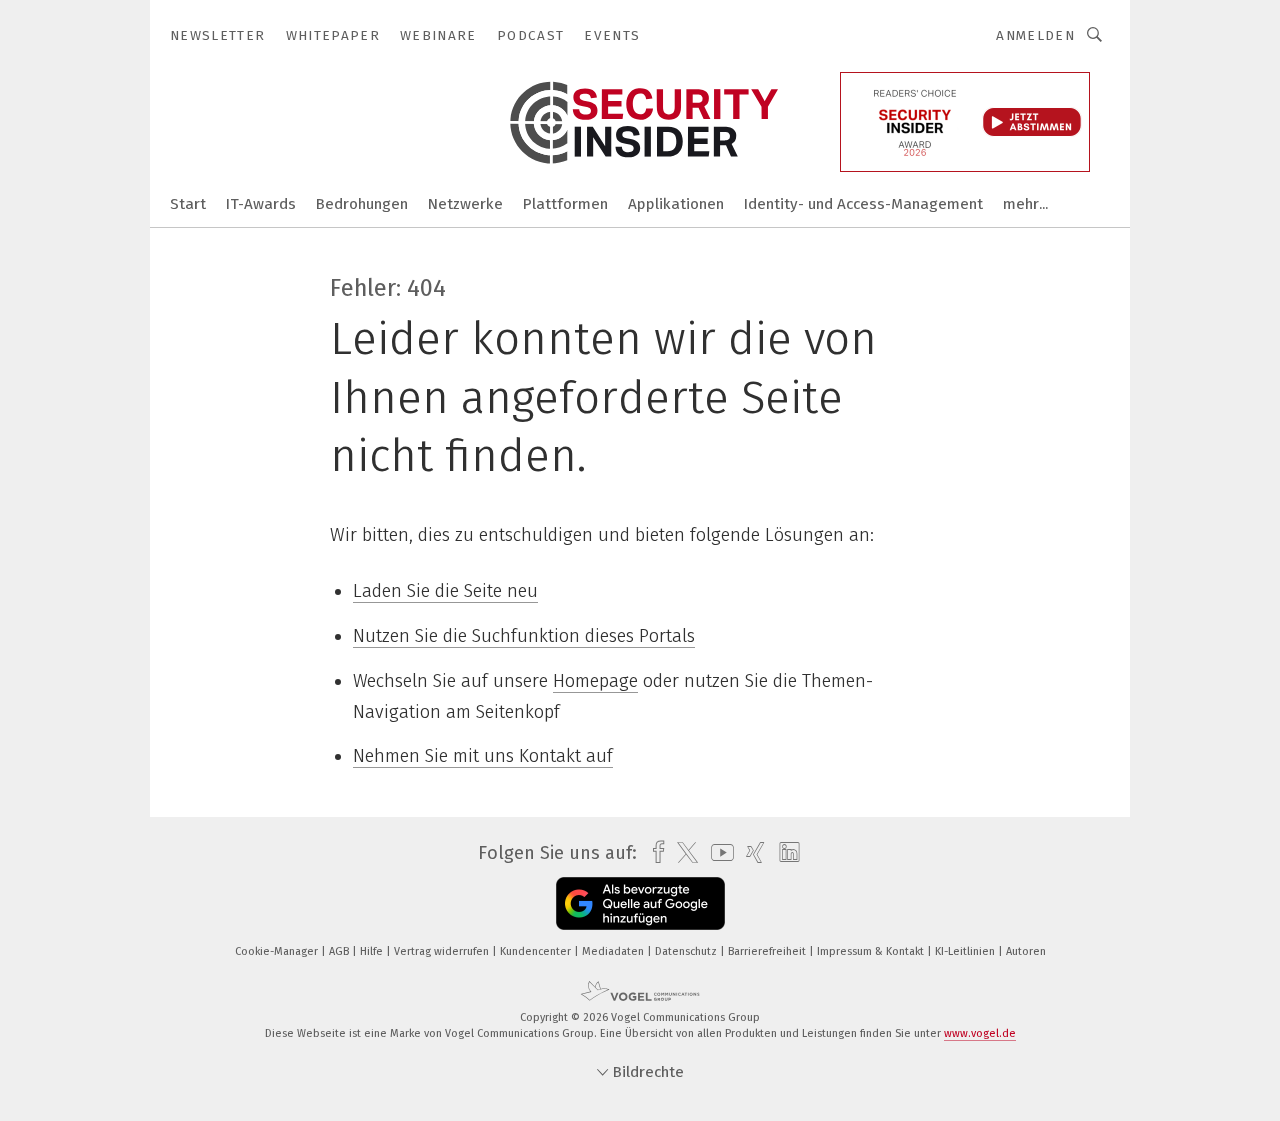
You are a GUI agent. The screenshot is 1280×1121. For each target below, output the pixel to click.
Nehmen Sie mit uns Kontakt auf (483, 756)
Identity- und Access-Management (863, 204)
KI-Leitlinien (966, 951)
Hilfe (373, 951)
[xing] (750, 852)
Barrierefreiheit (768, 951)
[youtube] (717, 852)
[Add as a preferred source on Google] (640, 903)
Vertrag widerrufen (443, 951)
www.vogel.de (980, 1033)
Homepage (595, 681)
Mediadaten (614, 951)
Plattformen (565, 204)
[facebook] (653, 852)
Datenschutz (687, 951)
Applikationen (676, 204)
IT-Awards (261, 204)
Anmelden (1035, 35)
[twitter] (682, 853)
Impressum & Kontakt (872, 951)
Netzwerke (465, 204)
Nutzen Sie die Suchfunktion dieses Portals (524, 636)
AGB (340, 951)
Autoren (1026, 951)
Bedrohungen (362, 204)
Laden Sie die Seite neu (445, 591)
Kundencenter (537, 951)
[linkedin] (784, 853)
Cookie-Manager (278, 951)
